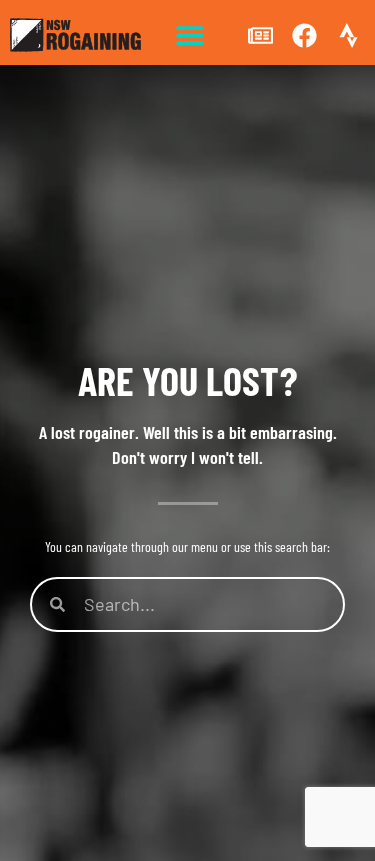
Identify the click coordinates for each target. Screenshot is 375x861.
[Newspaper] (261, 35)
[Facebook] (304, 35)
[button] (190, 35)
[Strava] (348, 35)
